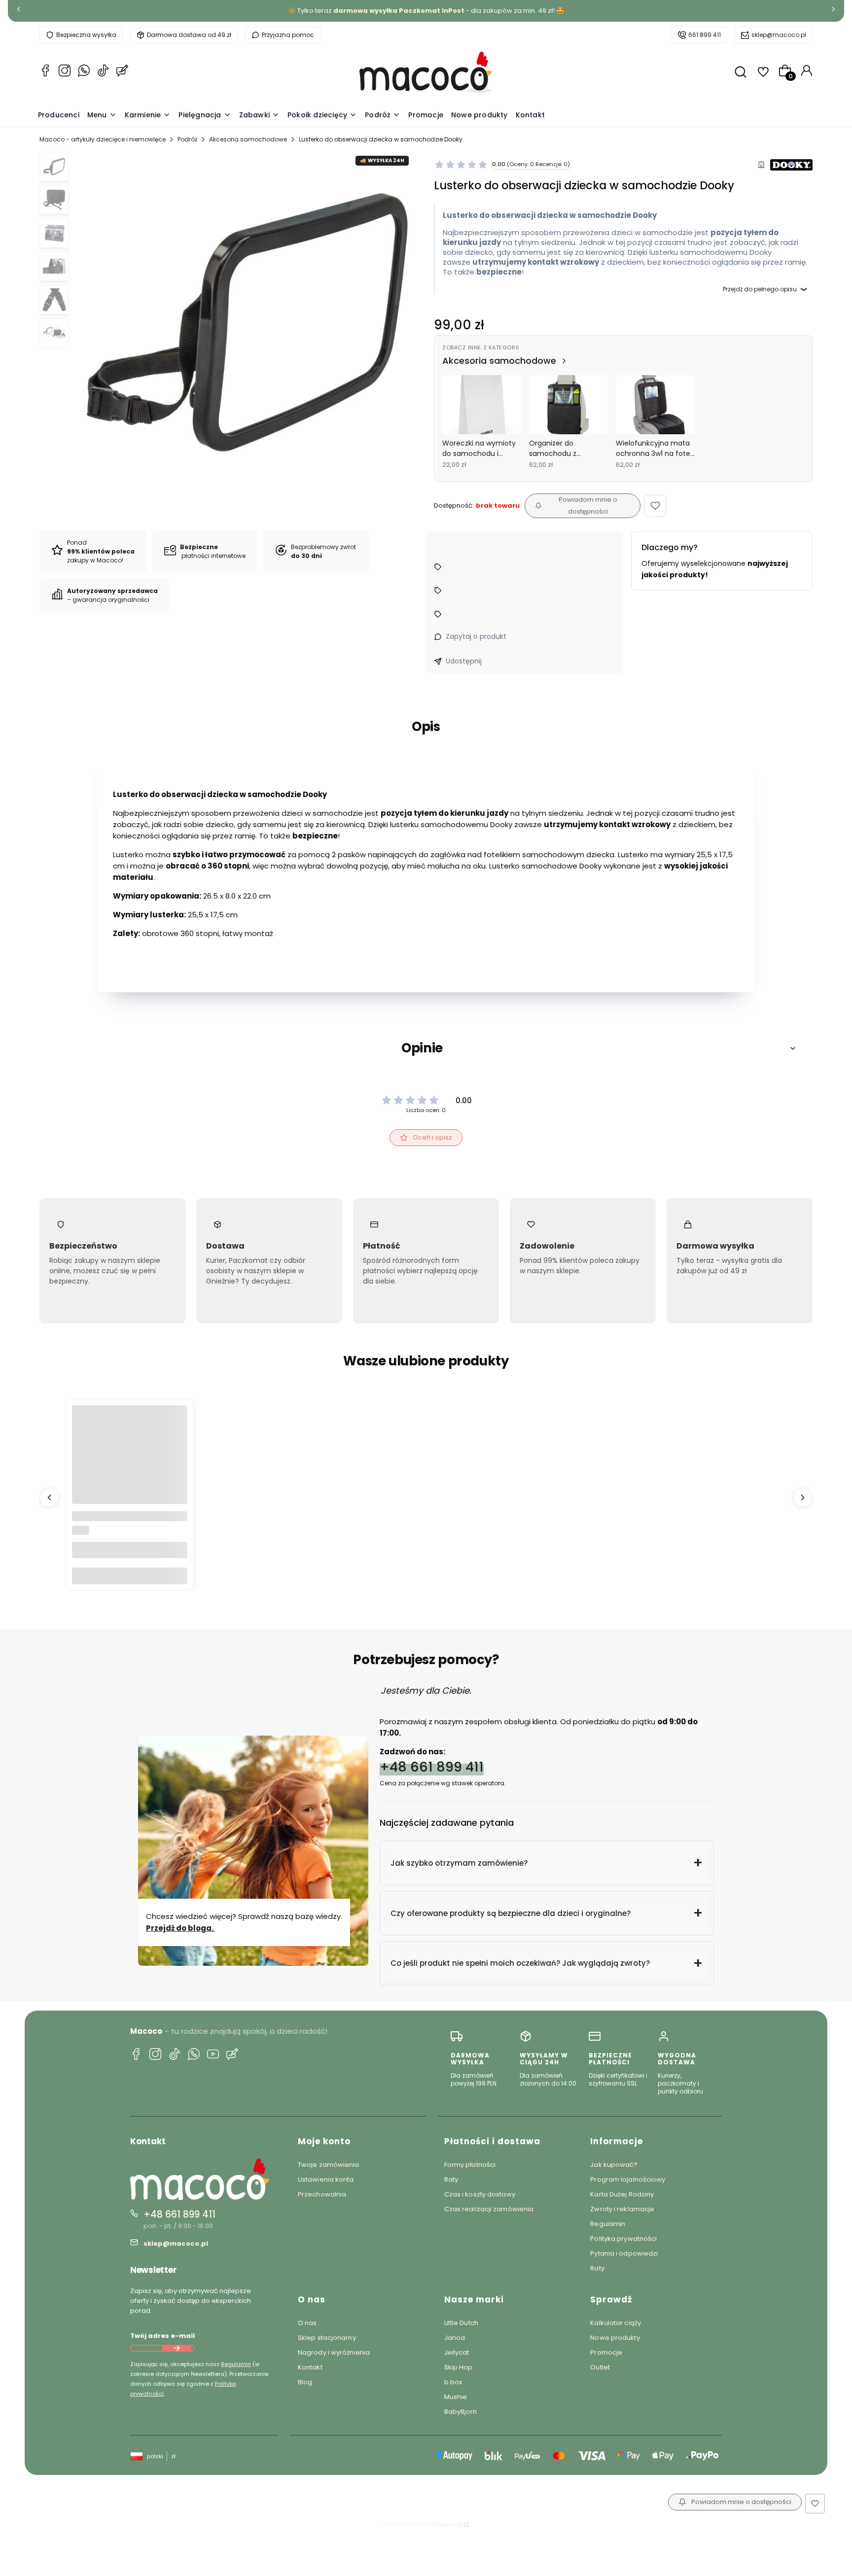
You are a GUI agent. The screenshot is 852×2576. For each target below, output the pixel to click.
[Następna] (833, 11)
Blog (305, 2382)
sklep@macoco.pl (779, 35)
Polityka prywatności (623, 2239)
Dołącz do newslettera (177, 2348)
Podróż (187, 139)
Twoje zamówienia (329, 2165)
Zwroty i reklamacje (622, 2209)
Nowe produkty (615, 2338)
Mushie (456, 2397)
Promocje (606, 2352)
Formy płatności (470, 2165)
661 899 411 (705, 35)
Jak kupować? (614, 2165)
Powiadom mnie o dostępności (588, 505)
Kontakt (310, 2367)
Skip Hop (459, 2367)
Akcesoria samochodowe (248, 139)
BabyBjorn (461, 2412)
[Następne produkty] (803, 1497)
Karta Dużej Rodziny (622, 2194)
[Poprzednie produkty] (49, 1497)
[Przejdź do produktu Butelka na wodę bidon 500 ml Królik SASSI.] (130, 1463)
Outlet (600, 2367)
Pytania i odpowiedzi (624, 2253)
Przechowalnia (322, 2194)
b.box (453, 2382)
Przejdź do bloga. (180, 1928)
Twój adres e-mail (162, 2336)
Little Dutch (461, 2323)
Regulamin (236, 2364)
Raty (451, 2179)
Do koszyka (130, 1576)
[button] (655, 506)
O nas (307, 2323)
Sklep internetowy (423, 2524)
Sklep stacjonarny (327, 2338)
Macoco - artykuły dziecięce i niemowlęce (103, 139)
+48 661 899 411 (432, 1767)
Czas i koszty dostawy (480, 2194)
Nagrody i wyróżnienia (334, 2352)
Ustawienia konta (326, 2179)
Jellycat (457, 2352)
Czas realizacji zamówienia (489, 2209)
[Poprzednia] (19, 11)
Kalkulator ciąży (616, 2323)
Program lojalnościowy (628, 2179)
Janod (455, 2338)
